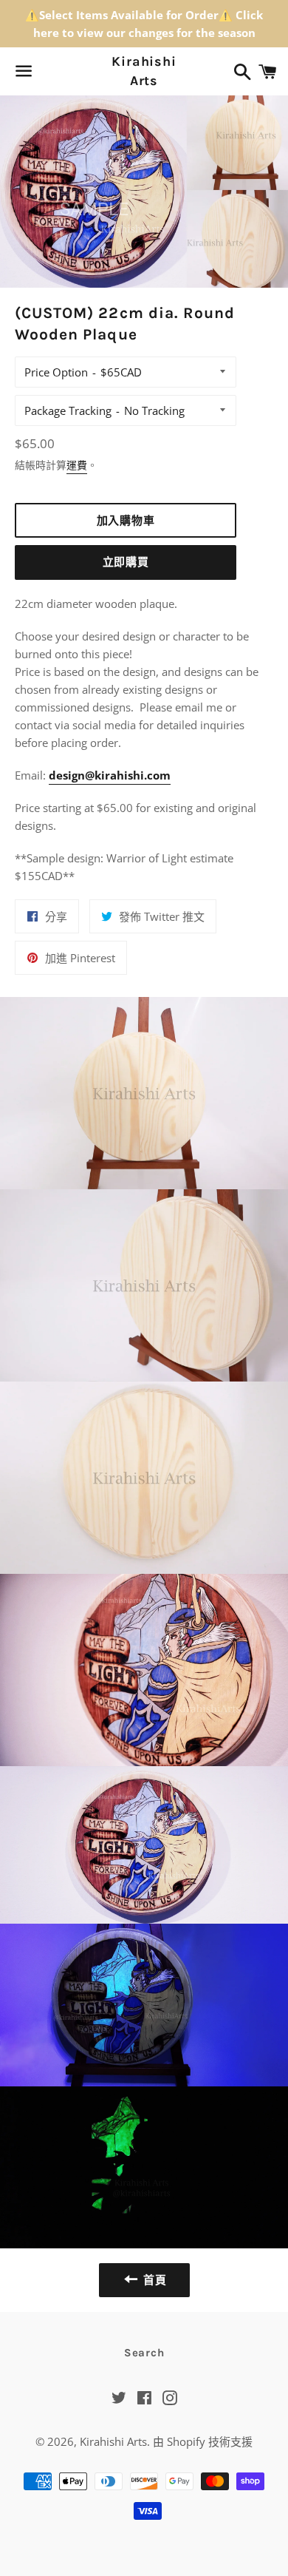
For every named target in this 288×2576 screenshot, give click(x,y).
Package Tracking (68, 410)
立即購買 (126, 562)
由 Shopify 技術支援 (203, 2441)
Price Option (56, 372)
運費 (77, 465)
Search (144, 2353)
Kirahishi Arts (144, 71)
